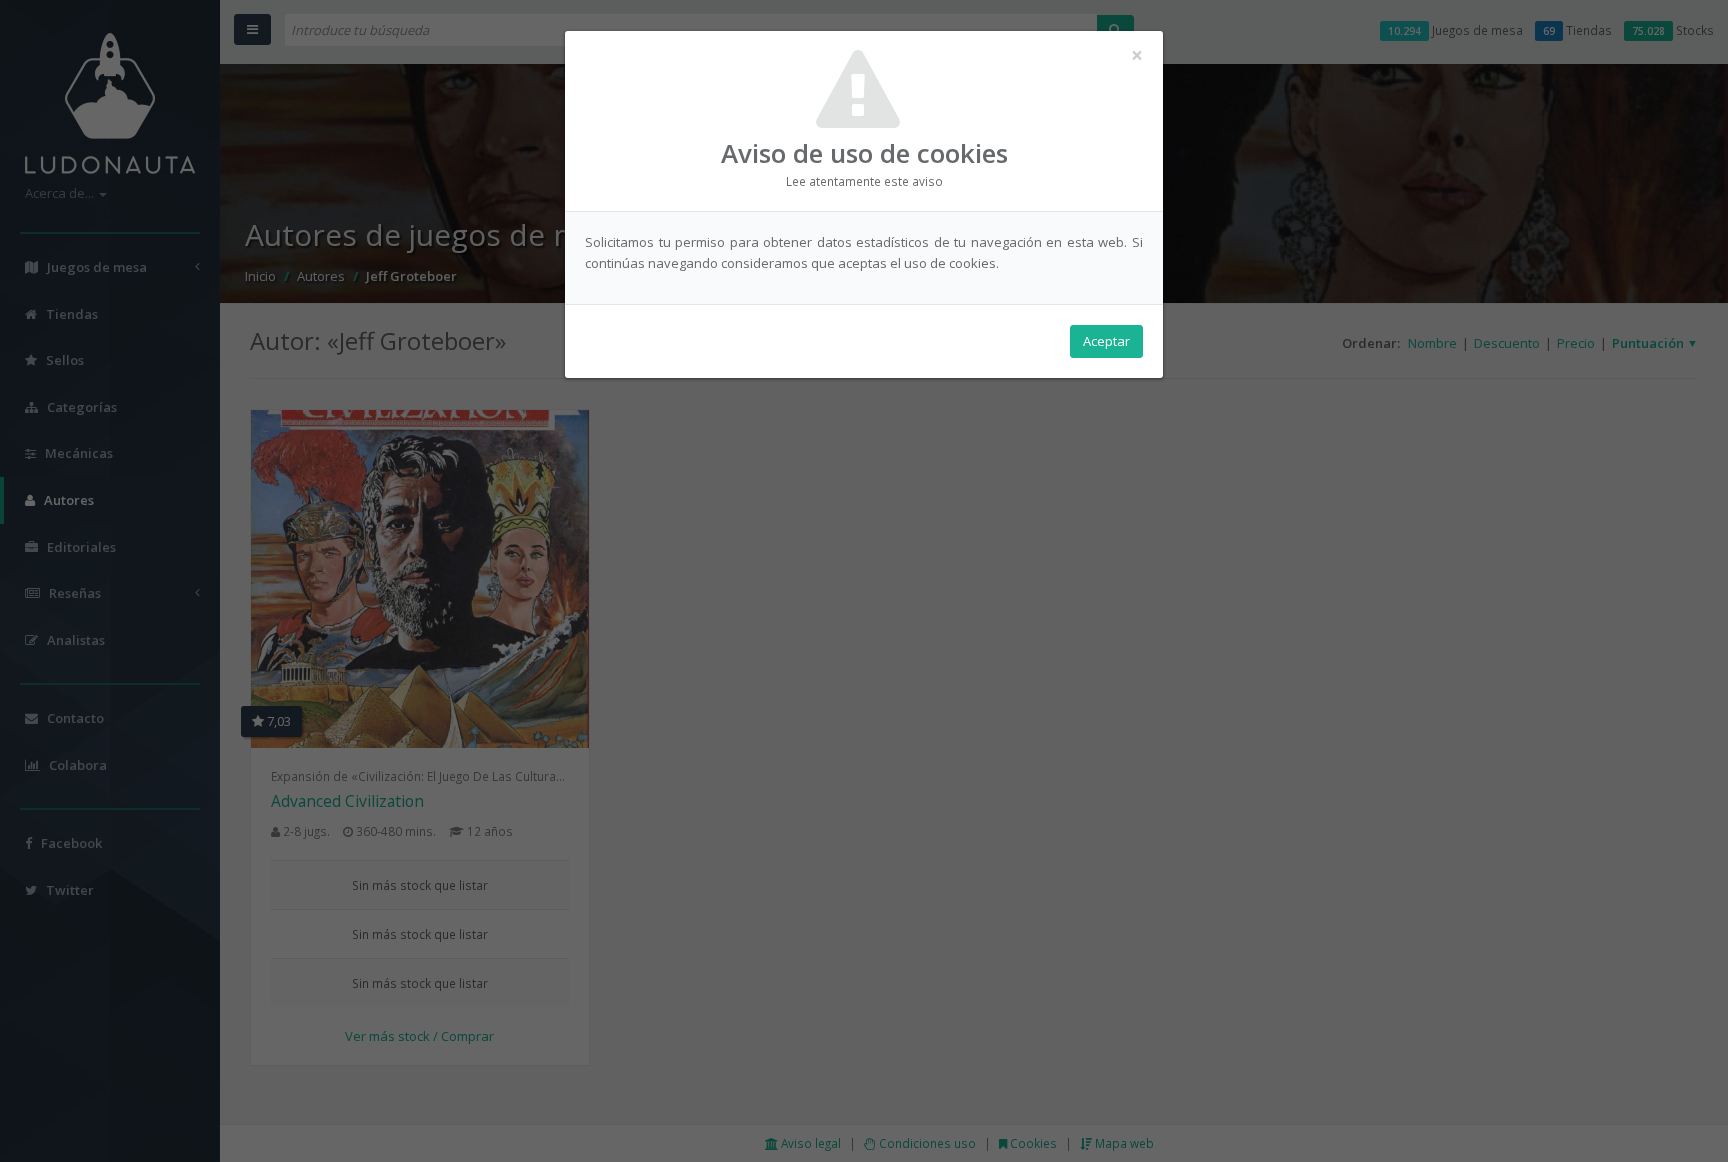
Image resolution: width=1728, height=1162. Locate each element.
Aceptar (1106, 341)
